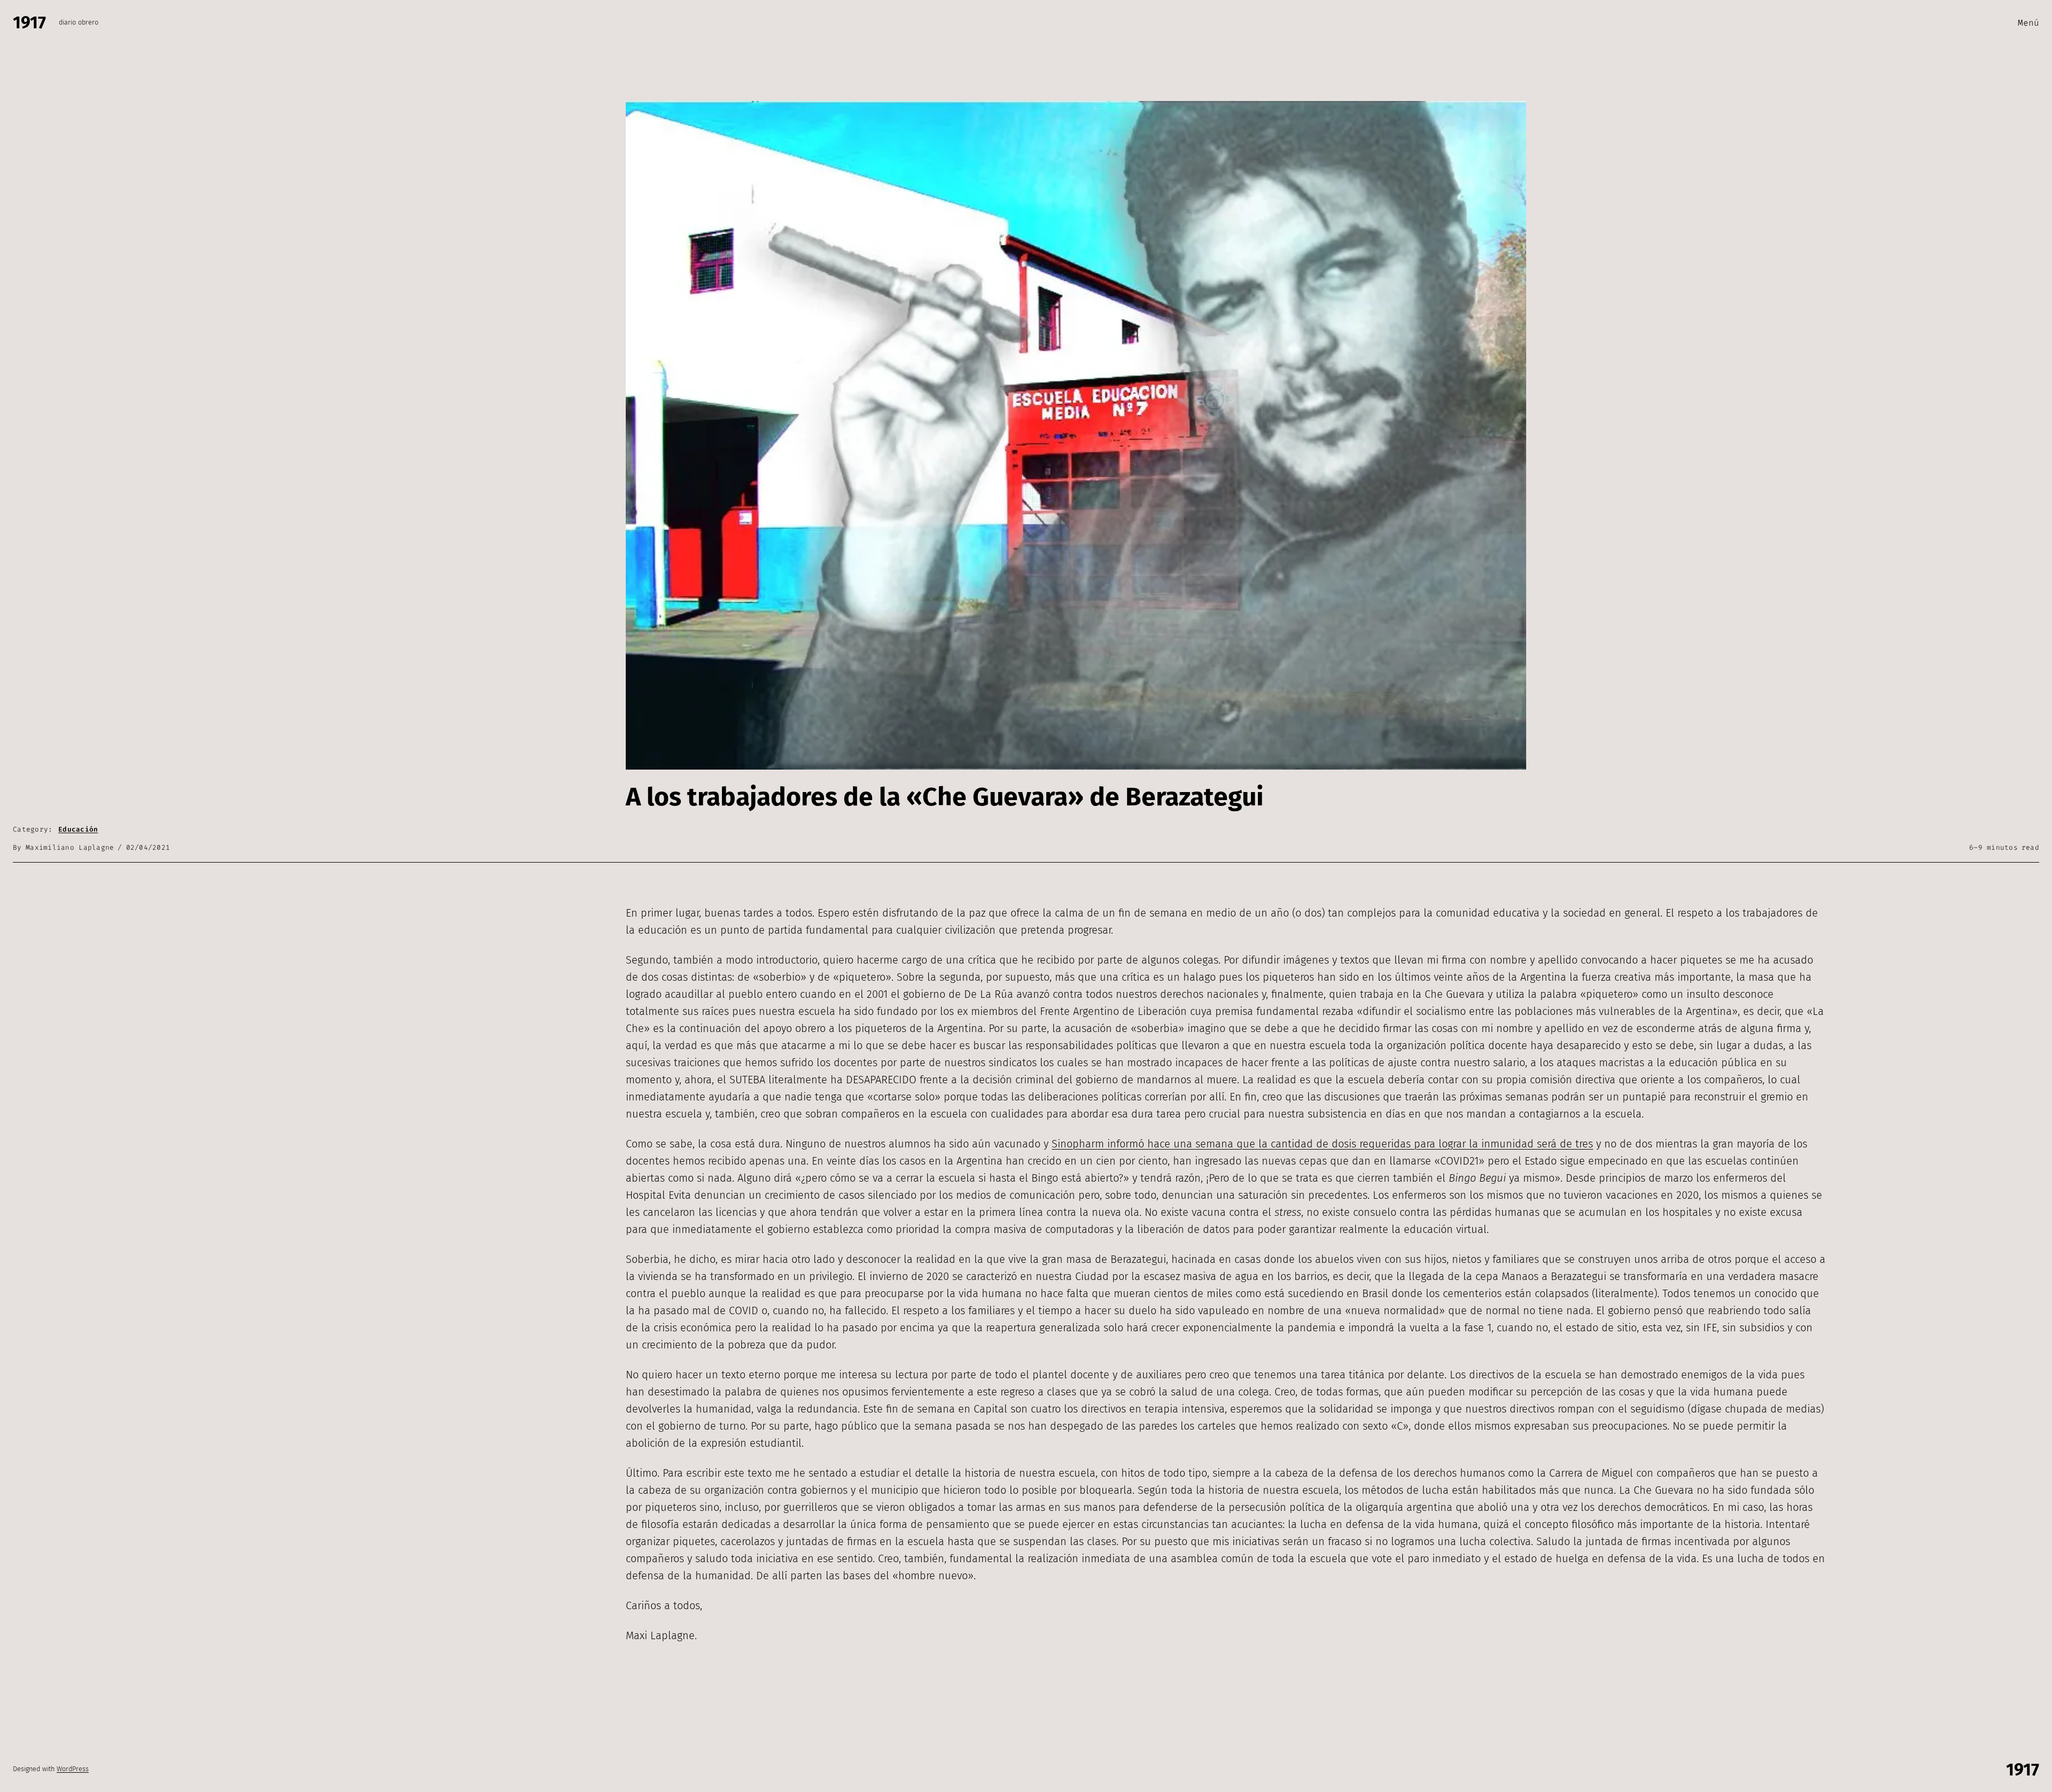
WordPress (73, 1769)
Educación (78, 829)
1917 (29, 22)
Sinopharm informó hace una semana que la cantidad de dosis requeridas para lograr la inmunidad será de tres (1322, 1144)
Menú (2028, 23)
